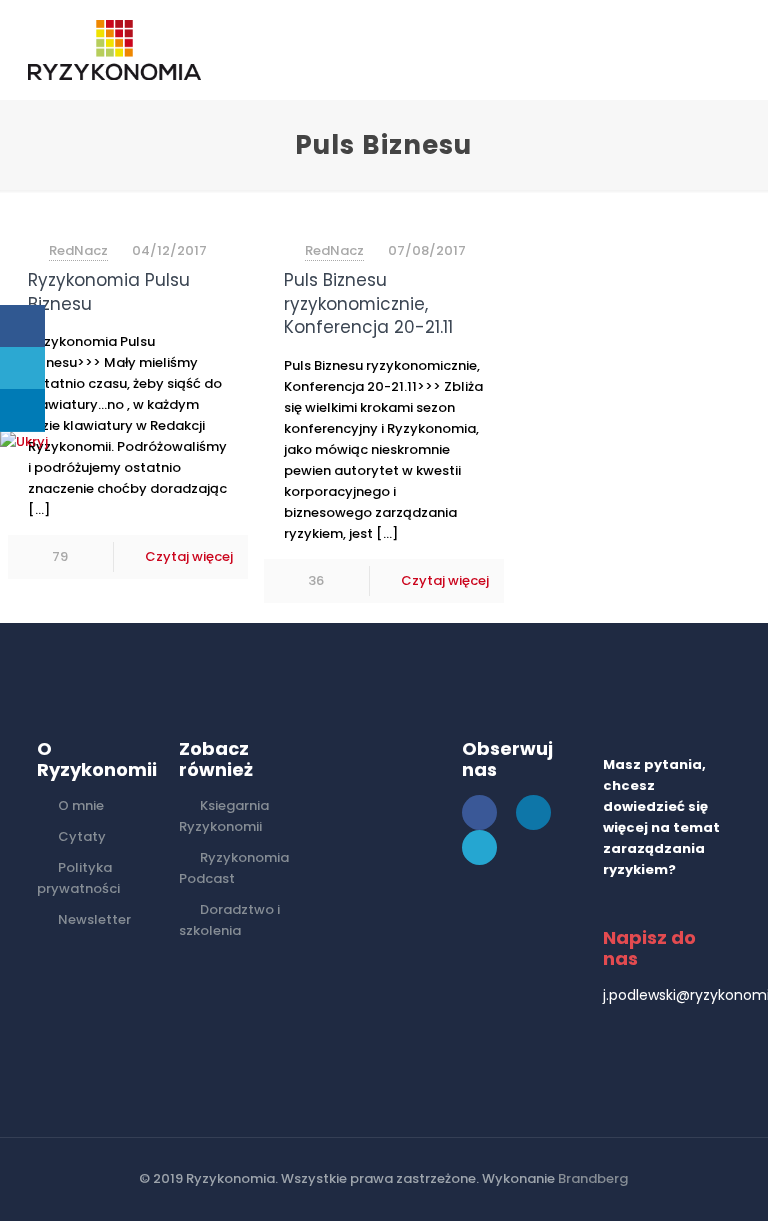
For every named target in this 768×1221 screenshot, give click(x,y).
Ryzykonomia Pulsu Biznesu (109, 292)
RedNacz (78, 250)
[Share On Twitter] (22, 368)
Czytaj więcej (189, 556)
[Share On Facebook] (22, 326)
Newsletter (94, 919)
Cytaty (82, 836)
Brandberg (593, 1178)
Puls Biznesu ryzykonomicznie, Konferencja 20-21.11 (368, 303)
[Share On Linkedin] (22, 410)
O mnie (81, 805)
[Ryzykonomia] (114, 50)
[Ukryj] (24, 441)
